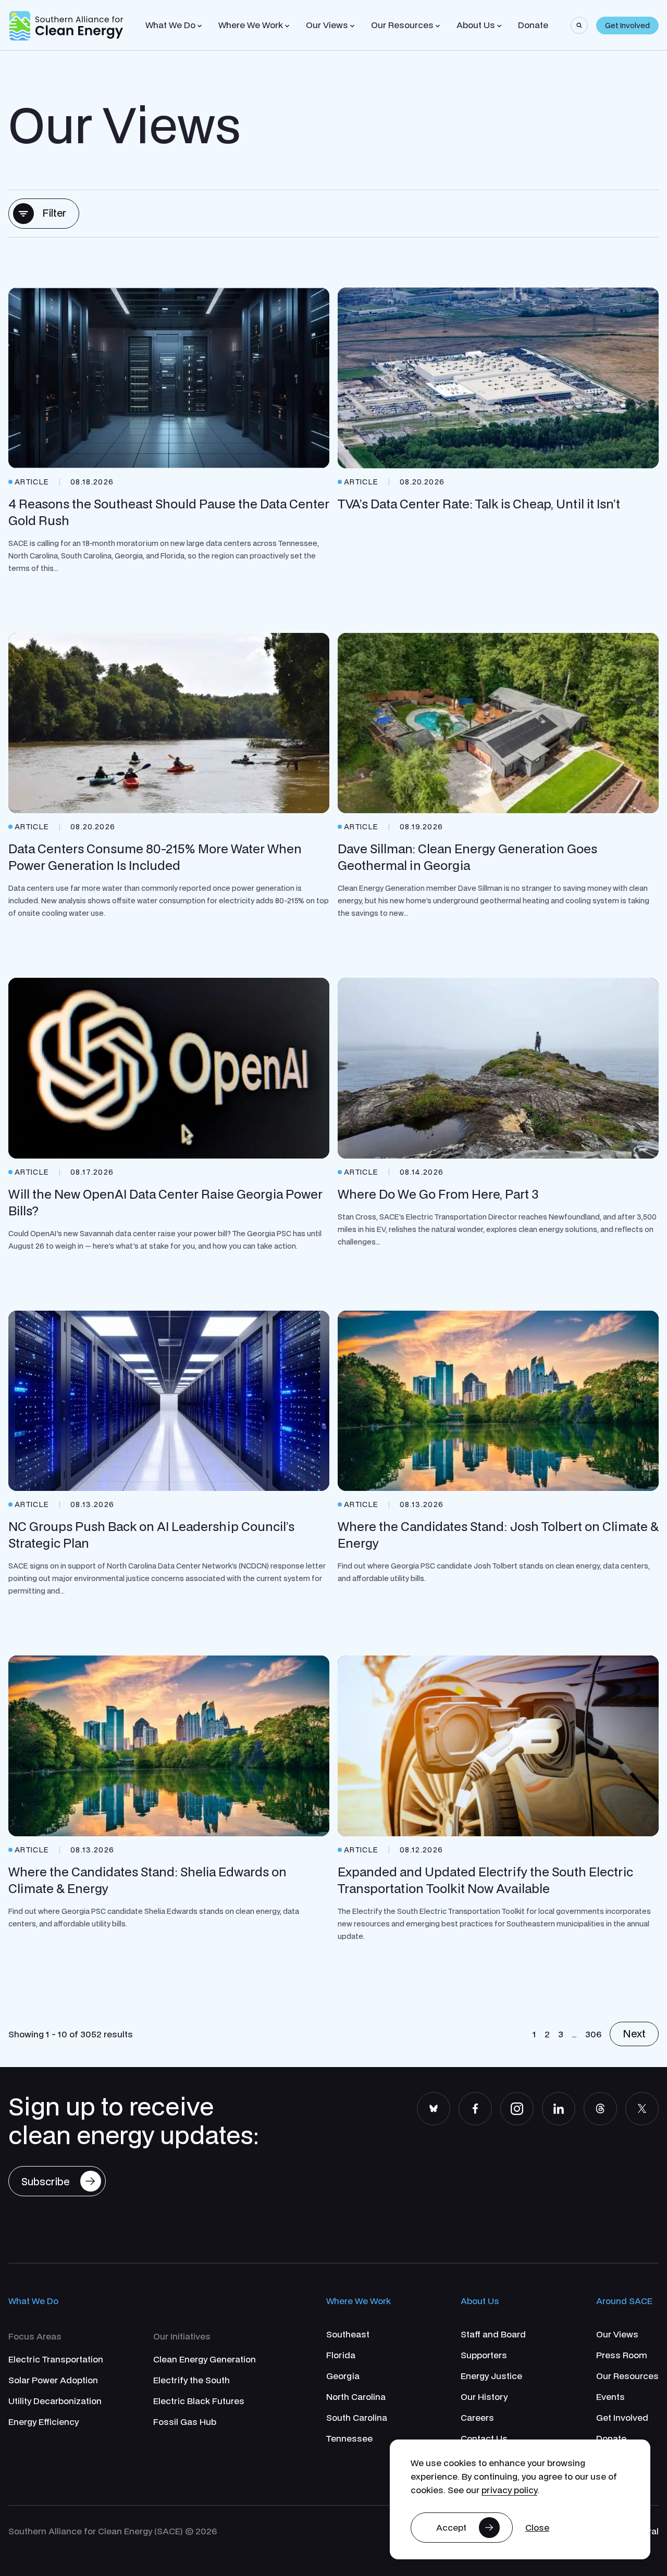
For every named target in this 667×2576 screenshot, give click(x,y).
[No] (537, 2528)
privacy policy (509, 2490)
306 (593, 2034)
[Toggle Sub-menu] (200, 26)
